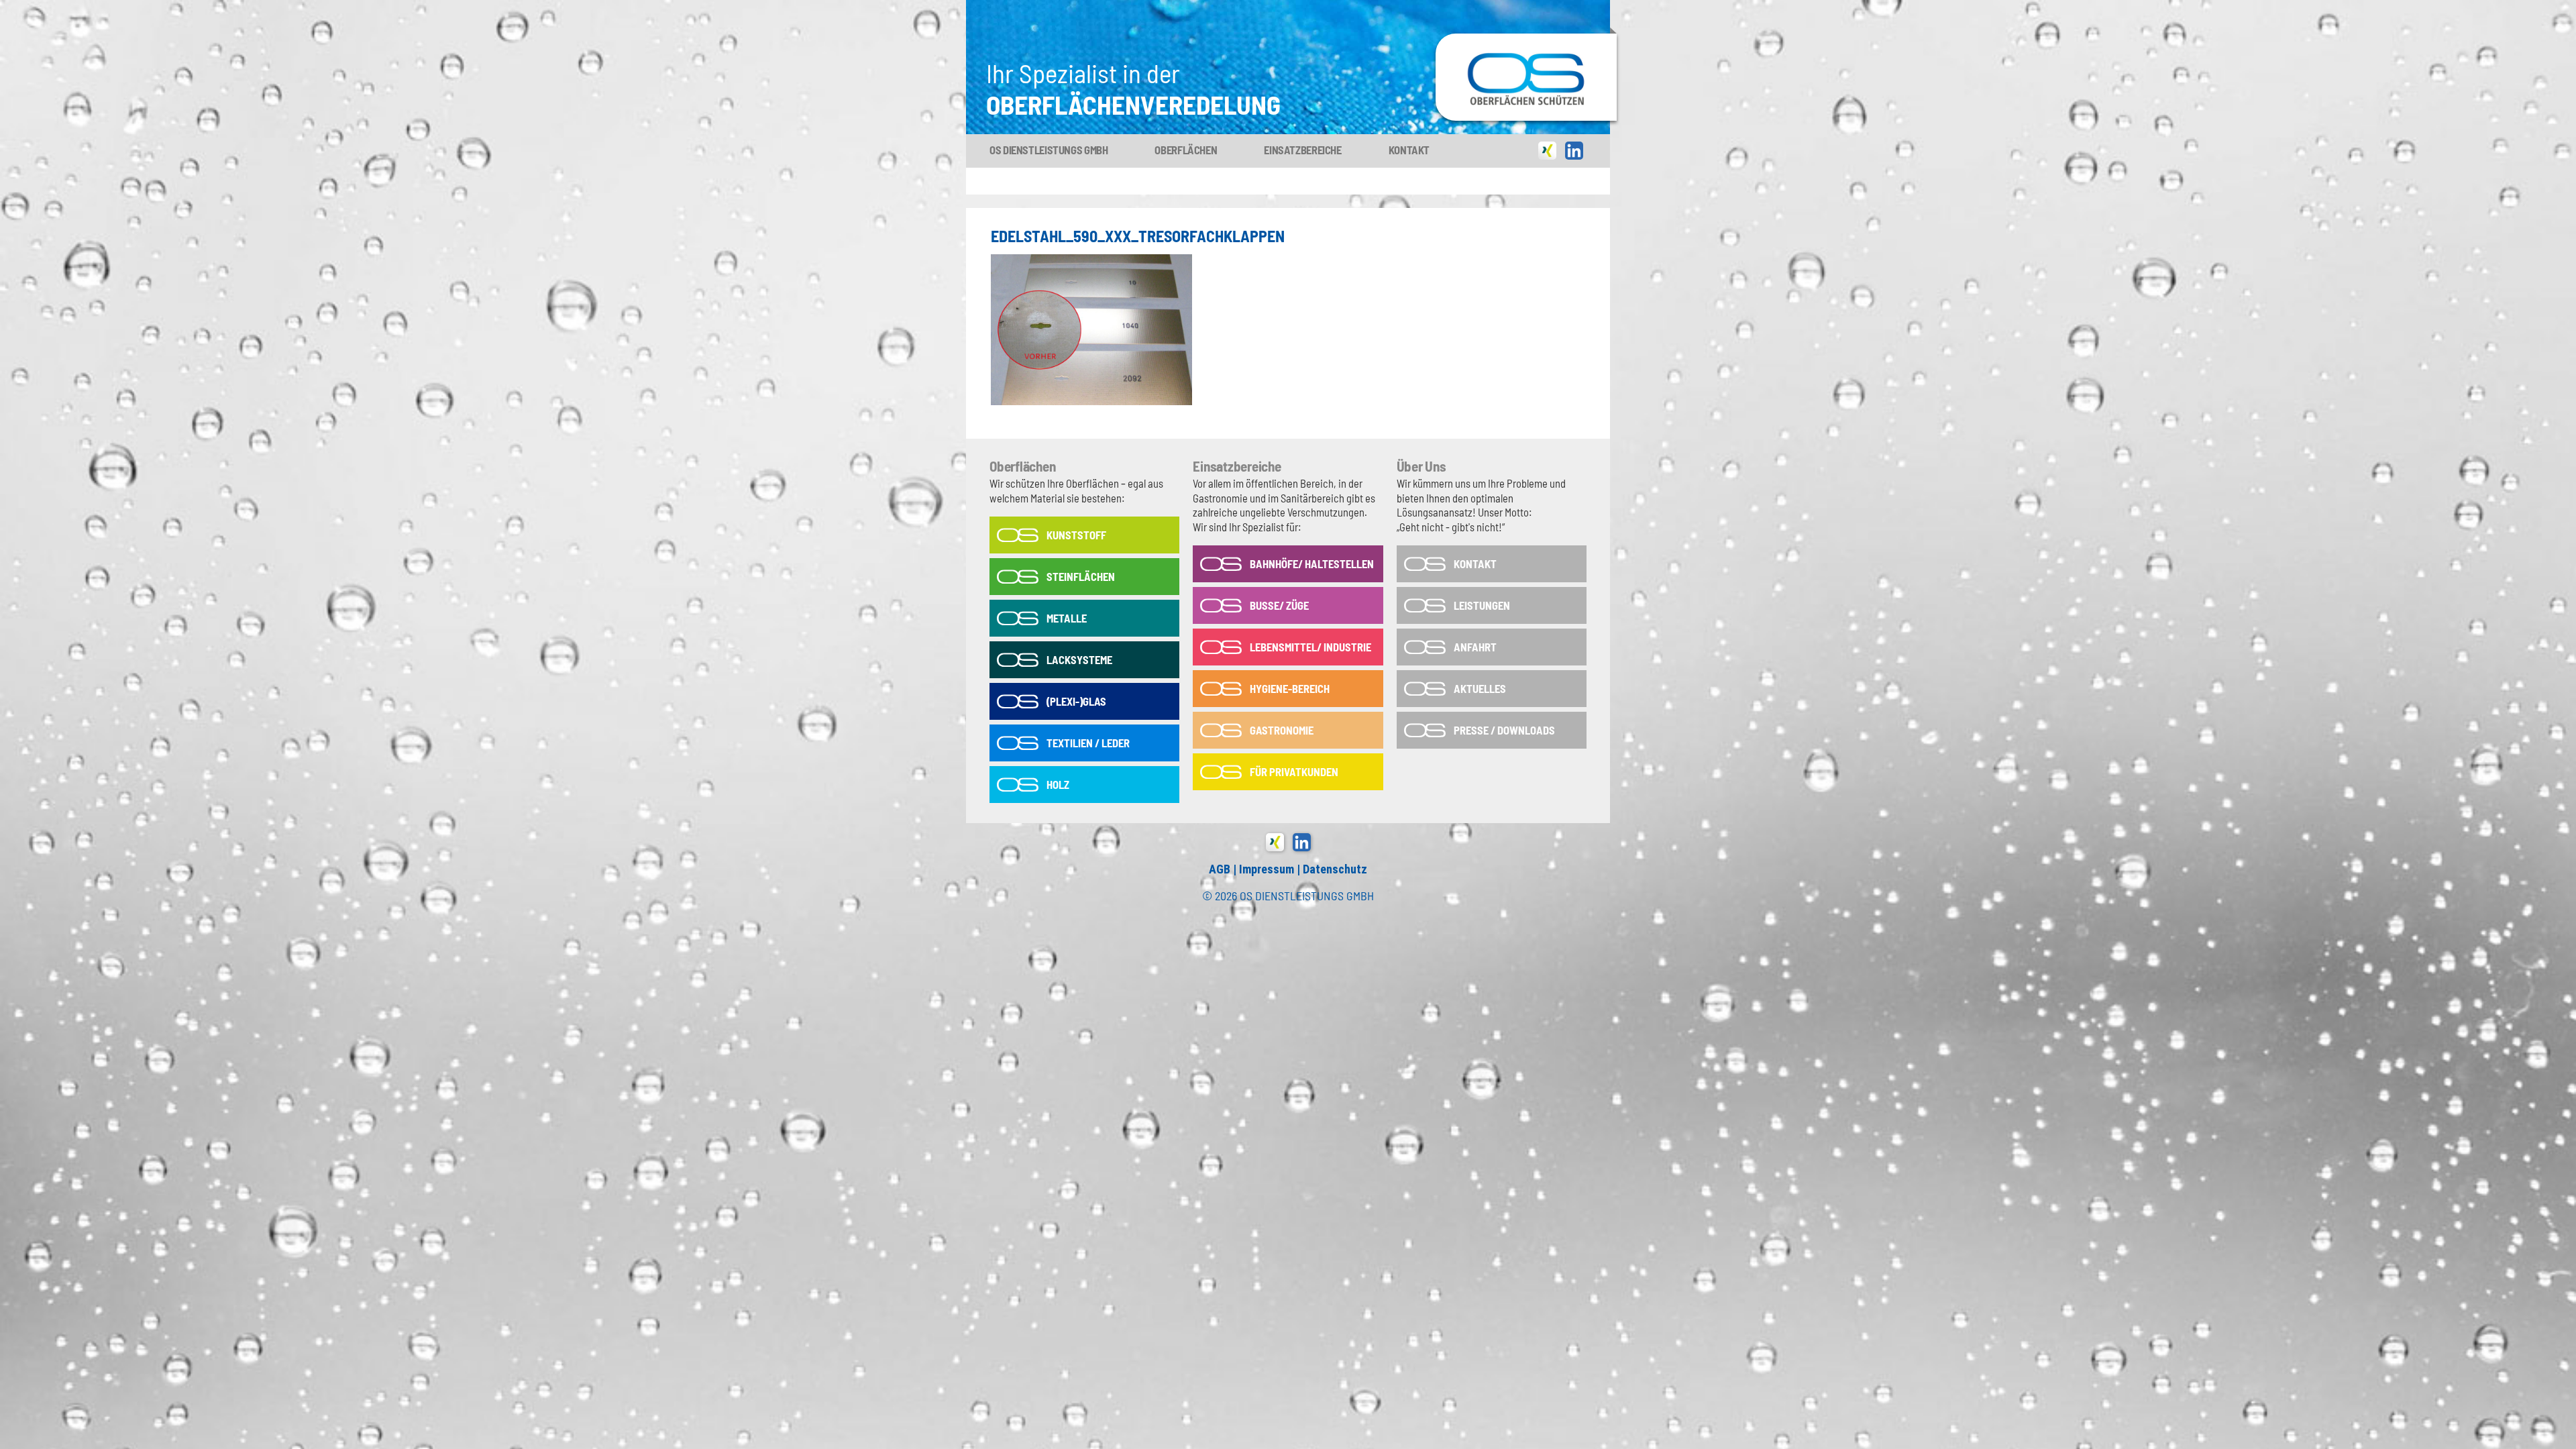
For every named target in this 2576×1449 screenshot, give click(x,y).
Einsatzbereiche (1302, 150)
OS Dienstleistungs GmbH (1049, 150)
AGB (1220, 869)
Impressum (1267, 869)
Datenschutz (1335, 869)
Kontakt (1409, 150)
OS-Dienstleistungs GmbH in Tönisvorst (1526, 77)
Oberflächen (1186, 150)
